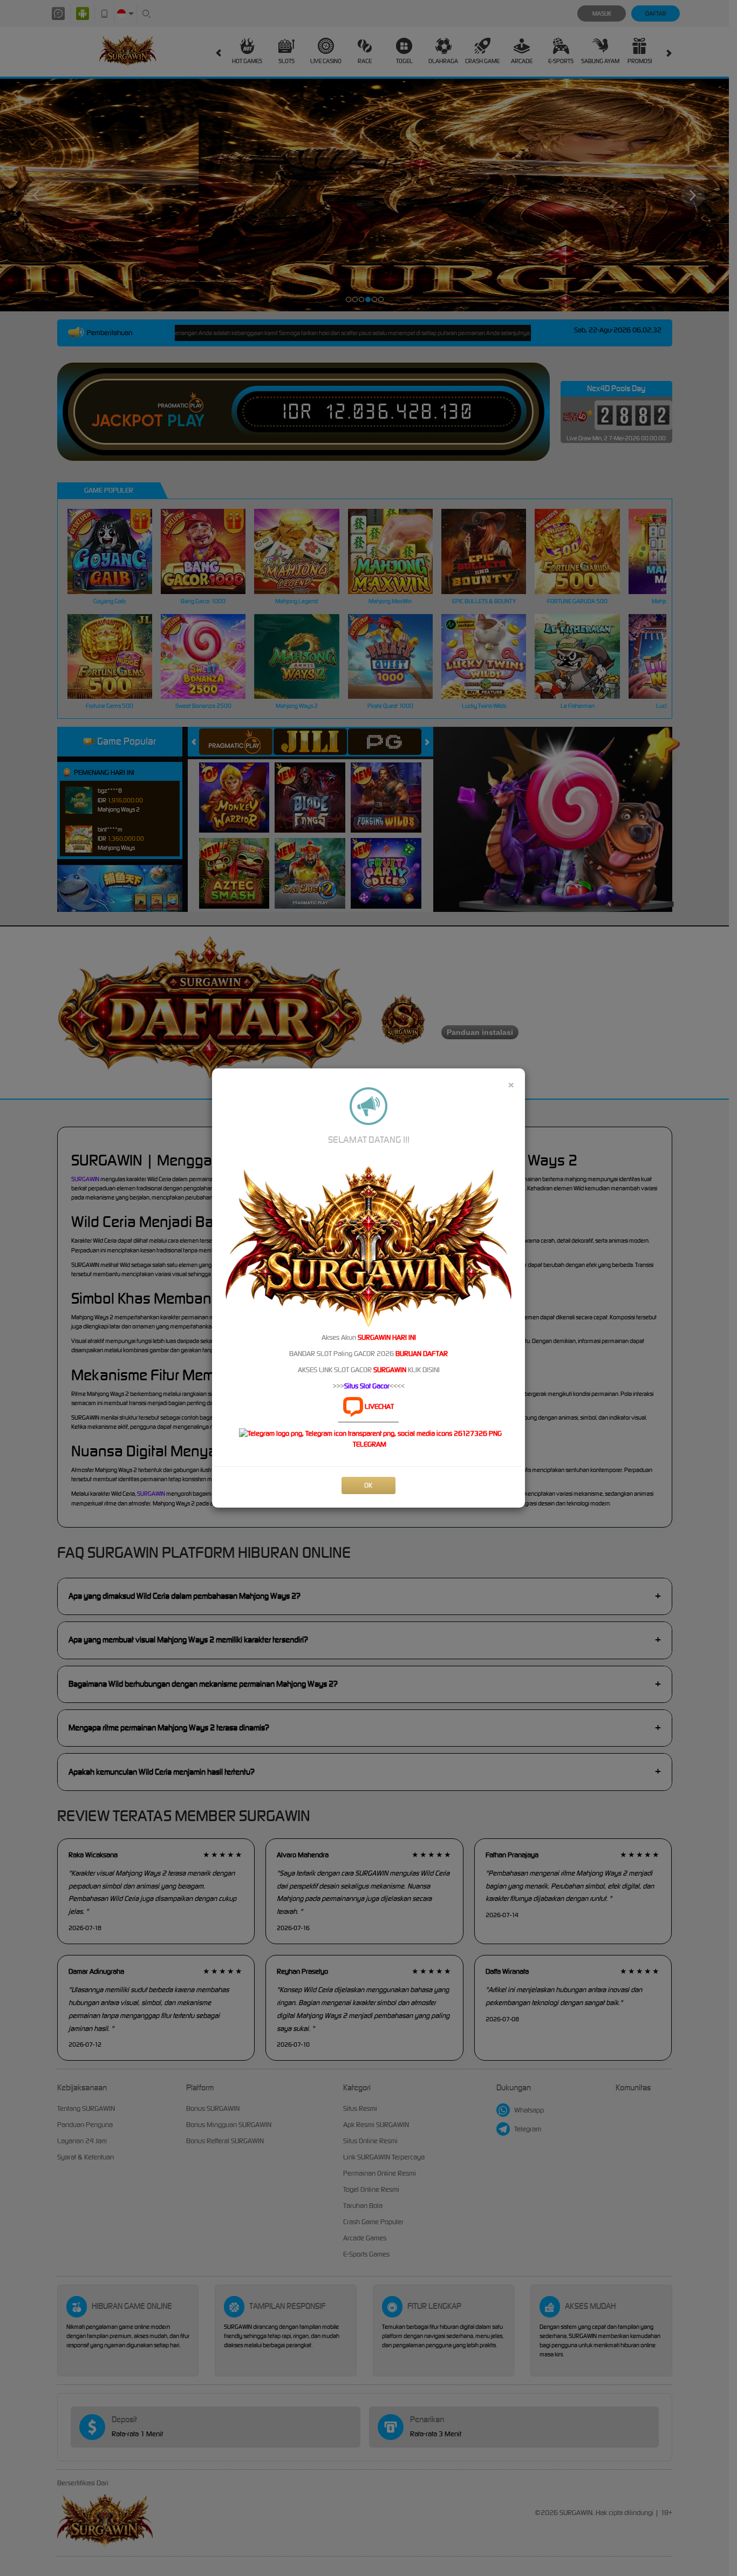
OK (368, 1485)
